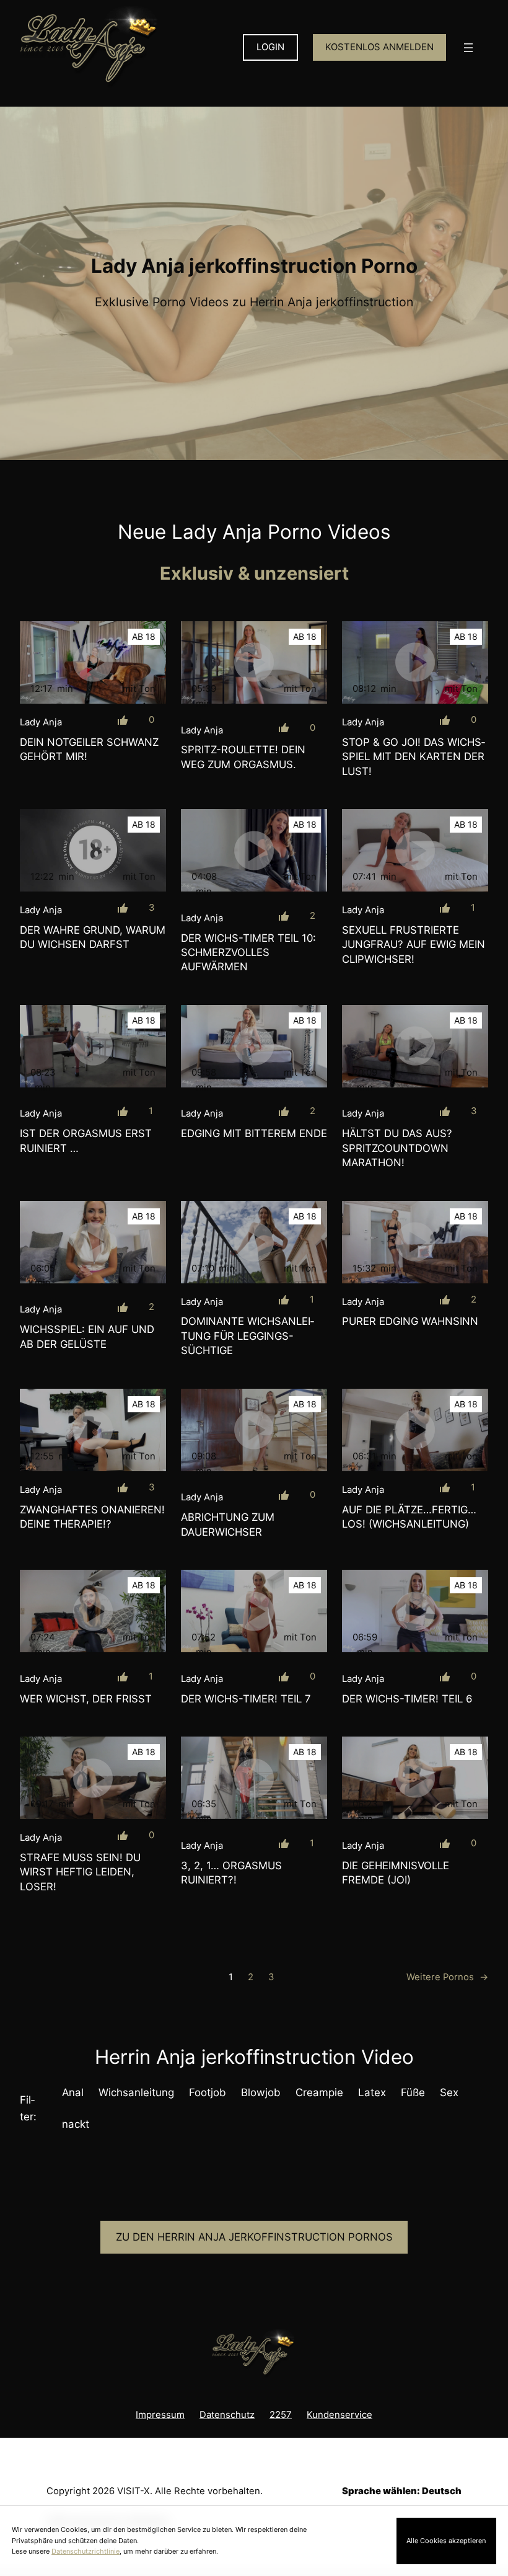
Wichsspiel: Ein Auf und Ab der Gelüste (87, 1336)
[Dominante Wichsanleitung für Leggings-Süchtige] (254, 1242)
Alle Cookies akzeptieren (446, 2541)
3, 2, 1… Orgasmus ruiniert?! (231, 1873)
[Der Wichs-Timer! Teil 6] (415, 1611)
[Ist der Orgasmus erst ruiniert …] (93, 1046)
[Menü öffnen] (468, 48)
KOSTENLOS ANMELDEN (379, 47)
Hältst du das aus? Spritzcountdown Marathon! (397, 1148)
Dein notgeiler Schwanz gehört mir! (89, 749)
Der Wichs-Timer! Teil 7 (246, 1699)
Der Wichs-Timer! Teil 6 (407, 1699)
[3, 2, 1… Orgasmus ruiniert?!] (254, 1778)
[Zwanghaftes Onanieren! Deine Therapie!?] (93, 1430)
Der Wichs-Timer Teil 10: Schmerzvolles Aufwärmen (248, 953)
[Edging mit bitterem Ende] (254, 1046)
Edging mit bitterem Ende (254, 1133)
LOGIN (270, 47)
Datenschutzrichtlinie (85, 2551)
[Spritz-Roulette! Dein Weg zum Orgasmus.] (254, 662)
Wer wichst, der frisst (86, 1699)
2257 (281, 2415)
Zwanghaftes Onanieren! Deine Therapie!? (92, 1517)
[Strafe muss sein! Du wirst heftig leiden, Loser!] (93, 1778)
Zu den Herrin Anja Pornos (254, 2237)
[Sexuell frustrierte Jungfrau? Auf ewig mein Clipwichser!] (415, 850)
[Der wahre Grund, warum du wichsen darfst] (93, 850)
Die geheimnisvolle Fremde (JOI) (396, 1873)
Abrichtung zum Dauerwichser (228, 1524)
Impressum (160, 2415)
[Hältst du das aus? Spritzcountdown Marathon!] (415, 1046)
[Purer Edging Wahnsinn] (415, 1242)
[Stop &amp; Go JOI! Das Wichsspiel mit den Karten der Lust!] (415, 662)
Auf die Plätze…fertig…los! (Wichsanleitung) (409, 1517)
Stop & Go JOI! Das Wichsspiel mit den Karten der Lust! (414, 757)
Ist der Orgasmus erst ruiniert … (86, 1140)
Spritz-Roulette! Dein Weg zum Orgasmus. (243, 757)
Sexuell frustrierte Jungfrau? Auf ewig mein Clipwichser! (414, 945)
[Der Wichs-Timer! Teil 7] (254, 1611)
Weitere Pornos (447, 1977)
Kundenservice (339, 2415)
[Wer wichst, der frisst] (93, 1611)
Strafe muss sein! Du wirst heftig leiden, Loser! (80, 1872)
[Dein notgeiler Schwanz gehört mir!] (93, 662)
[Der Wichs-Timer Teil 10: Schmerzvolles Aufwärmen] (254, 850)
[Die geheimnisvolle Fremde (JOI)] (415, 1778)
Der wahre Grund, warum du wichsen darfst (93, 937)
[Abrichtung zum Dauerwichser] (254, 1430)
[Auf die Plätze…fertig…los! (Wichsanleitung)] (415, 1430)
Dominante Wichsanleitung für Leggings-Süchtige (247, 1336)
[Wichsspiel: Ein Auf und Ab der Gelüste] (93, 1242)
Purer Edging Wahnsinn (410, 1321)
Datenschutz (227, 2415)
